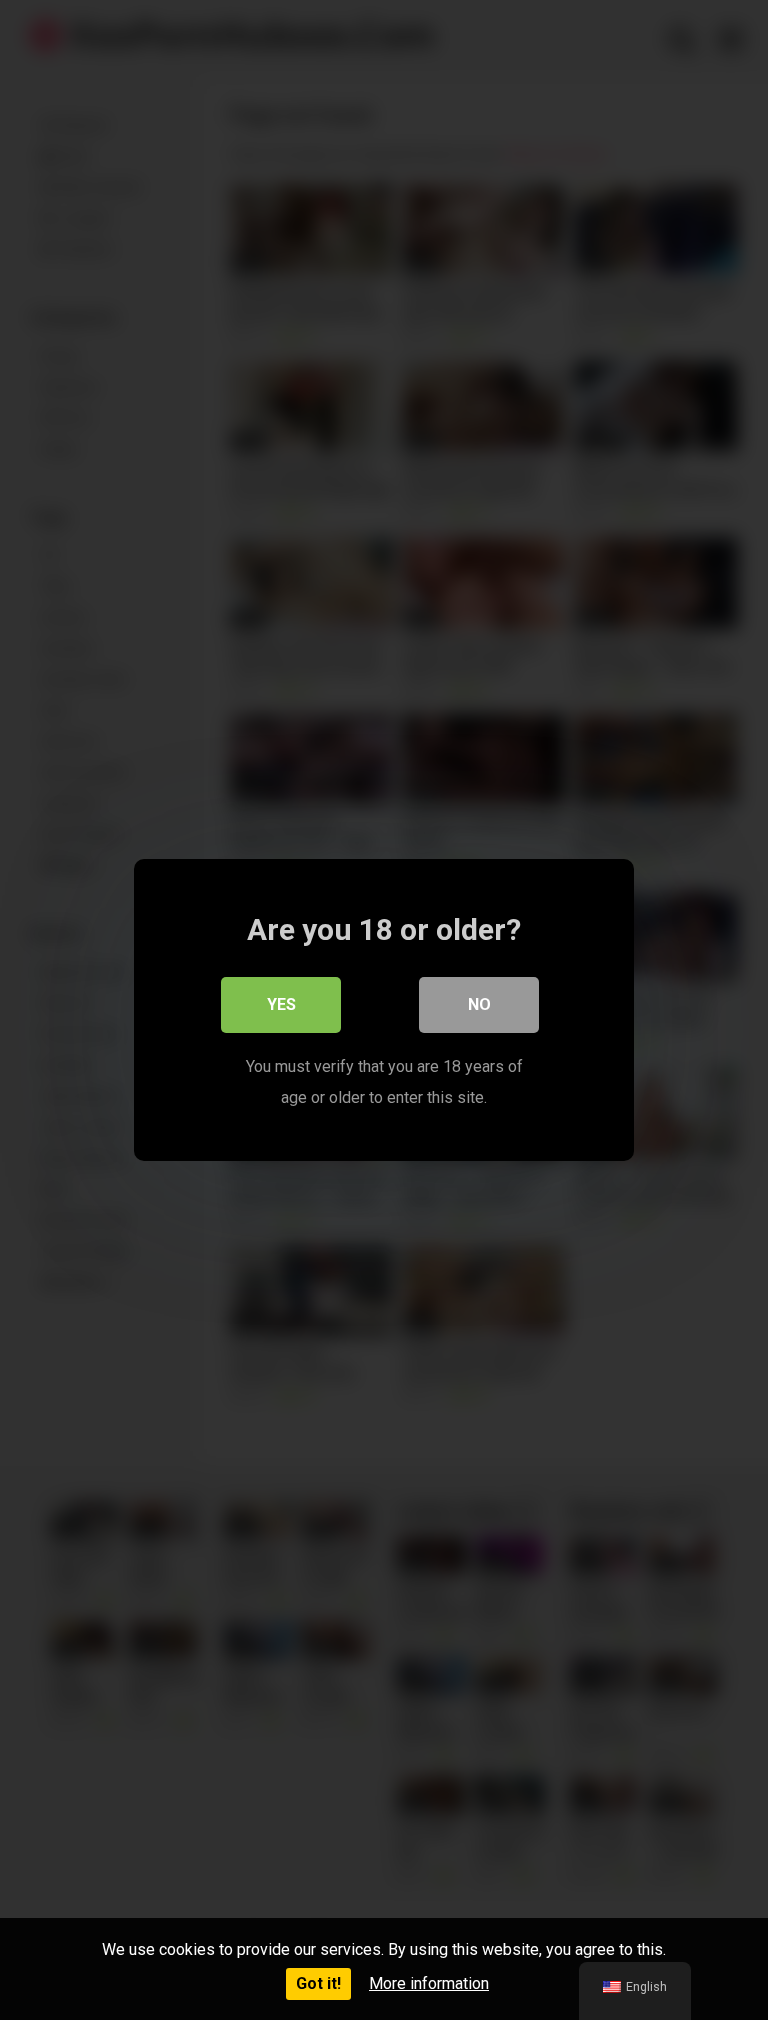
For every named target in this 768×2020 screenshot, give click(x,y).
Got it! (318, 1983)
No (479, 1004)
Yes (281, 1004)
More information (429, 1983)
